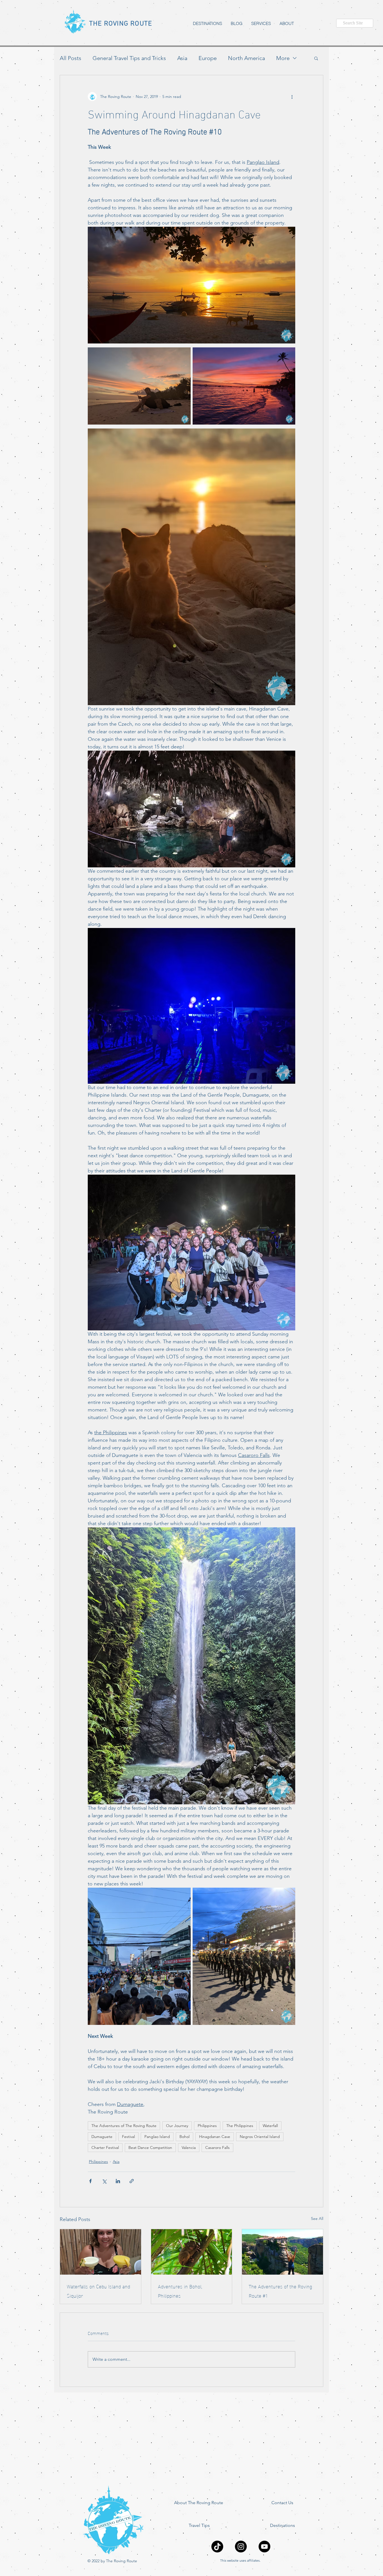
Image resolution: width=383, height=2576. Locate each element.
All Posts (71, 58)
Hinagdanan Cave (215, 2137)
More (283, 58)
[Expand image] (139, 386)
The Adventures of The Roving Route (124, 2126)
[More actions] (292, 97)
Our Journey (177, 2126)
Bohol (184, 2137)
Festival (128, 2137)
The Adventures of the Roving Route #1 (280, 2291)
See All (317, 2219)
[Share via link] (132, 2181)
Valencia (189, 2148)
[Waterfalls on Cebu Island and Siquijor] (101, 2252)
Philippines (207, 2126)
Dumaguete (102, 2137)
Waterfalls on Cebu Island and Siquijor (98, 2291)
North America (246, 58)
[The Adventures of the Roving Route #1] (282, 2252)
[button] (316, 58)
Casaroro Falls (217, 2148)
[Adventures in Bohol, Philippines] (192, 2252)
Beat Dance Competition (150, 2148)
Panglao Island (157, 2137)
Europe (208, 58)
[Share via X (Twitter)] (104, 2181)
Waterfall (270, 2126)
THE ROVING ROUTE (121, 24)
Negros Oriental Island (260, 2137)
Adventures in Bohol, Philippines (180, 2291)
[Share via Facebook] (90, 2181)
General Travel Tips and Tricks (129, 58)
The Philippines (240, 2126)
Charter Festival (105, 2148)
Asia (182, 58)
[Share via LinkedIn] (118, 2181)
